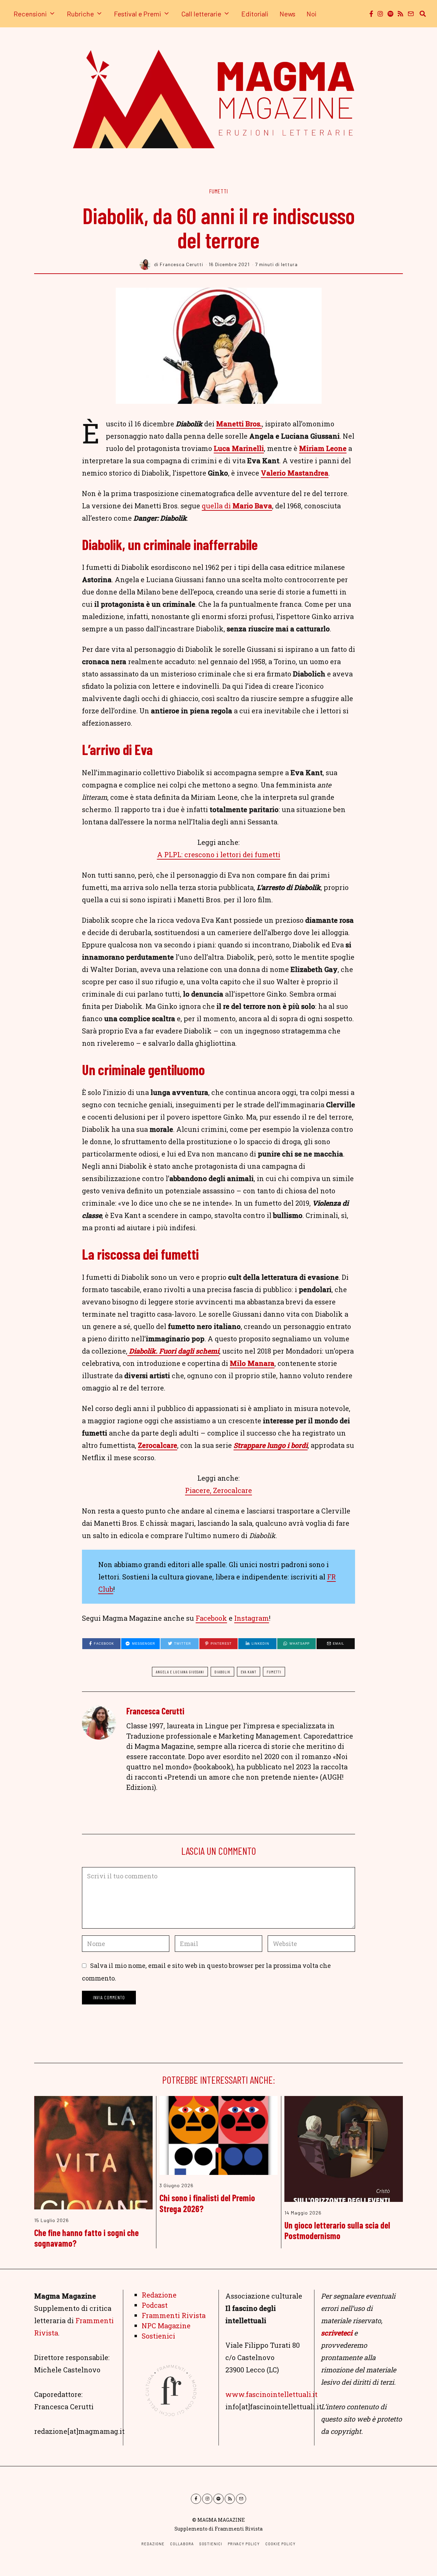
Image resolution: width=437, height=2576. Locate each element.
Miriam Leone (323, 448)
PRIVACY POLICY (244, 2544)
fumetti (274, 1672)
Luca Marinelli (239, 448)
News (287, 14)
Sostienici (158, 2336)
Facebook (211, 1618)
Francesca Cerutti (155, 1711)
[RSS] (400, 14)
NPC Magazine (166, 2326)
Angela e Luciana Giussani (180, 1672)
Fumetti (219, 191)
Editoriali (255, 14)
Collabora (182, 2544)
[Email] (411, 14)
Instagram (252, 1618)
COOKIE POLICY (280, 2544)
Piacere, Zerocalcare (218, 1490)
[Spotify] (390, 14)
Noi (312, 14)
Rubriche (80, 14)
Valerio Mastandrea (295, 473)
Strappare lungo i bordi (271, 1445)
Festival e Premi (138, 14)
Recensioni (30, 14)
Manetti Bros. (239, 424)
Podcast (155, 2305)
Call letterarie (201, 14)
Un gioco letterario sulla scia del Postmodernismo (337, 2230)
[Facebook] (371, 14)
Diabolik (222, 1672)
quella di (237, 506)
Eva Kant (249, 1672)
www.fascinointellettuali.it (271, 2394)
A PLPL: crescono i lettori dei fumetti (219, 854)
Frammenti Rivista (174, 2315)
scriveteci (337, 2333)
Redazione (159, 2295)
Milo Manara (252, 1363)
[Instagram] (380, 14)
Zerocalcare (158, 1445)
